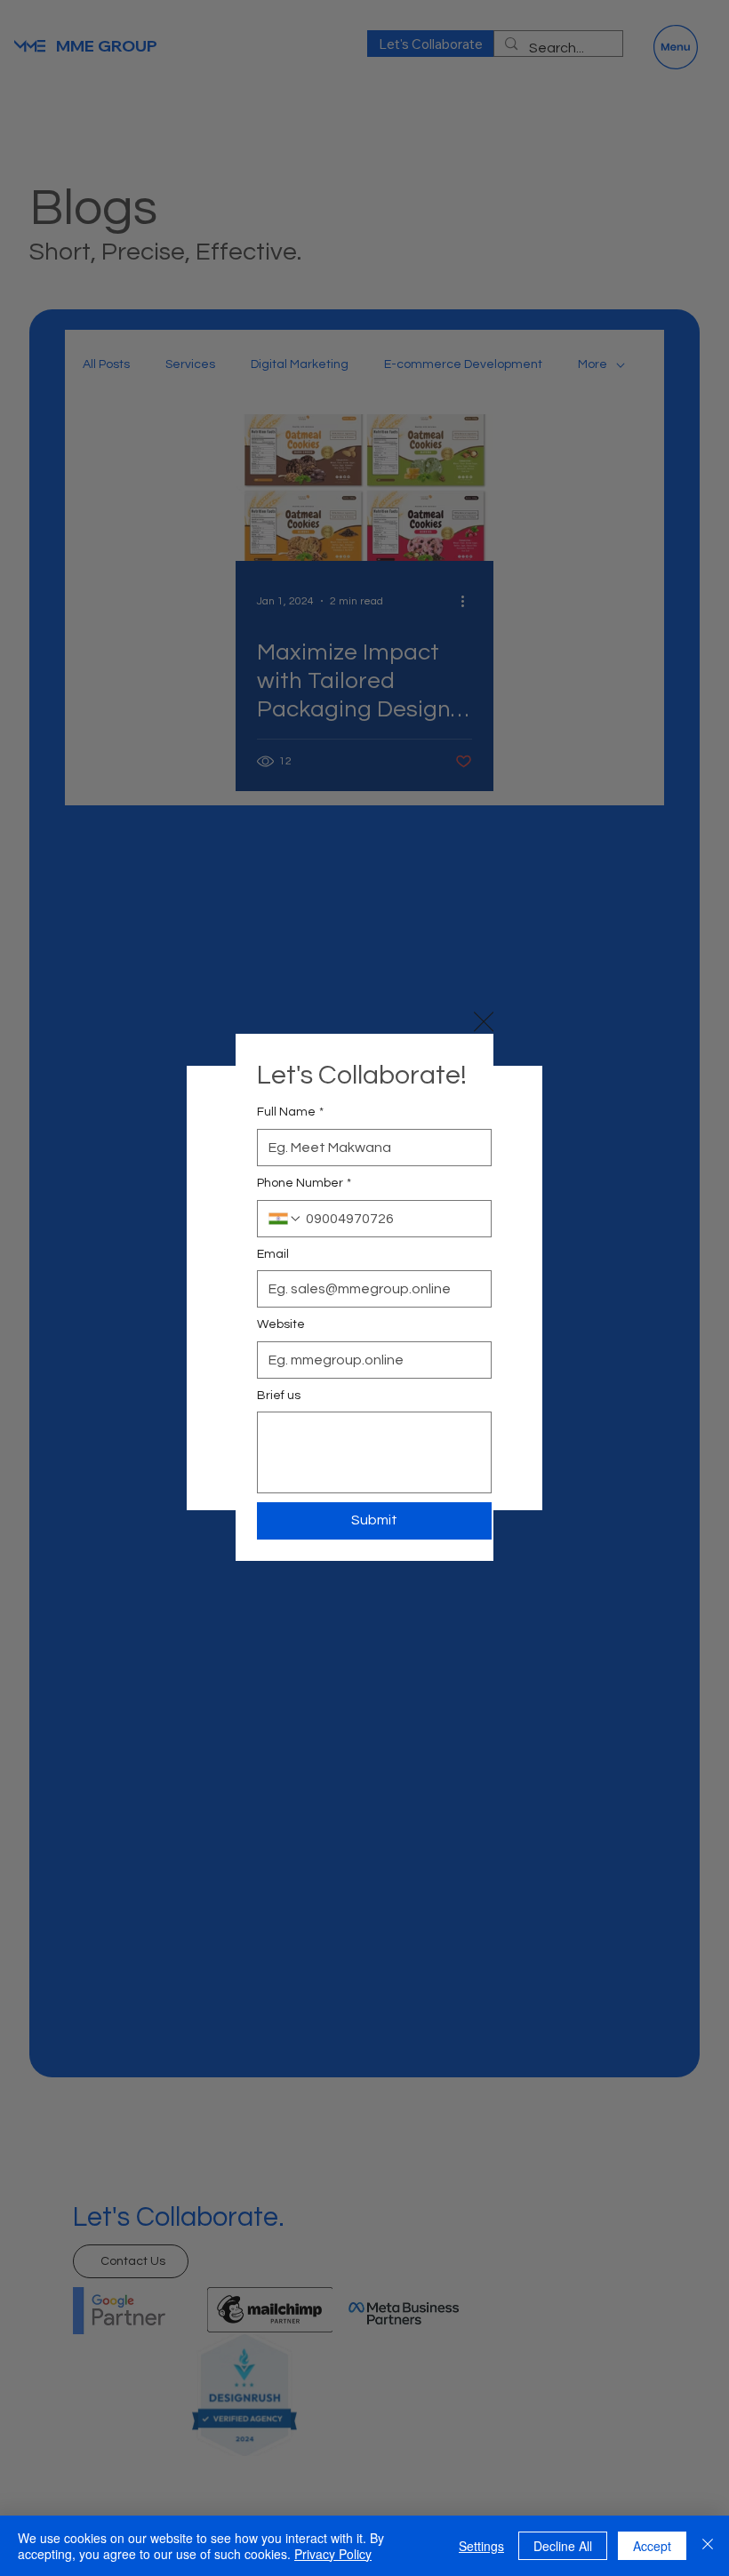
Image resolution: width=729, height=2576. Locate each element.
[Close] (708, 2546)
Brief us (279, 1396)
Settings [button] (481, 2546)
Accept (652, 2546)
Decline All (563, 2546)
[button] (484, 1022)
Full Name (290, 1112)
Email (273, 1254)
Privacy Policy (333, 2554)
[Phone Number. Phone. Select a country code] (285, 1219)
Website (281, 1324)
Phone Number (304, 1183)
